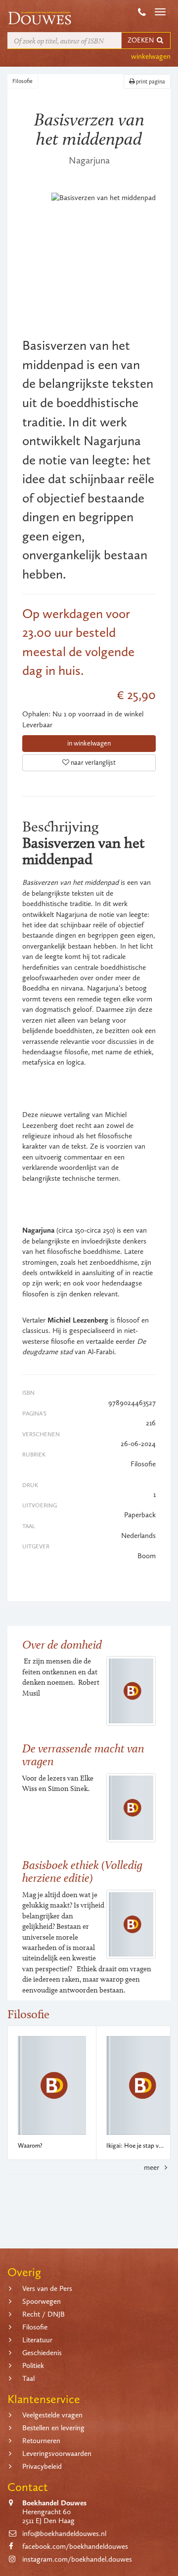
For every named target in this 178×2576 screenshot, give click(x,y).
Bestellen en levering (53, 2428)
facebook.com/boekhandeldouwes (75, 2546)
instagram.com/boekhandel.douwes (77, 2559)
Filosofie (22, 81)
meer (153, 2167)
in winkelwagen (89, 743)
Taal (28, 2378)
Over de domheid (62, 1644)
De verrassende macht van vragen (83, 1755)
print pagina (150, 82)
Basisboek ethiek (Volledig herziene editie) (82, 1871)
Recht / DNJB (44, 2314)
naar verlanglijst (92, 763)
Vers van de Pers (47, 2288)
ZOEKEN (141, 40)
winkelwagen (151, 56)
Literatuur (37, 2340)
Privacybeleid (42, 2466)
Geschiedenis (42, 2353)
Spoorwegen (42, 2301)
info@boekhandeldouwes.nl (64, 2534)
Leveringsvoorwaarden (57, 2453)
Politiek (33, 2366)
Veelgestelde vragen (52, 2415)
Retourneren (41, 2441)
